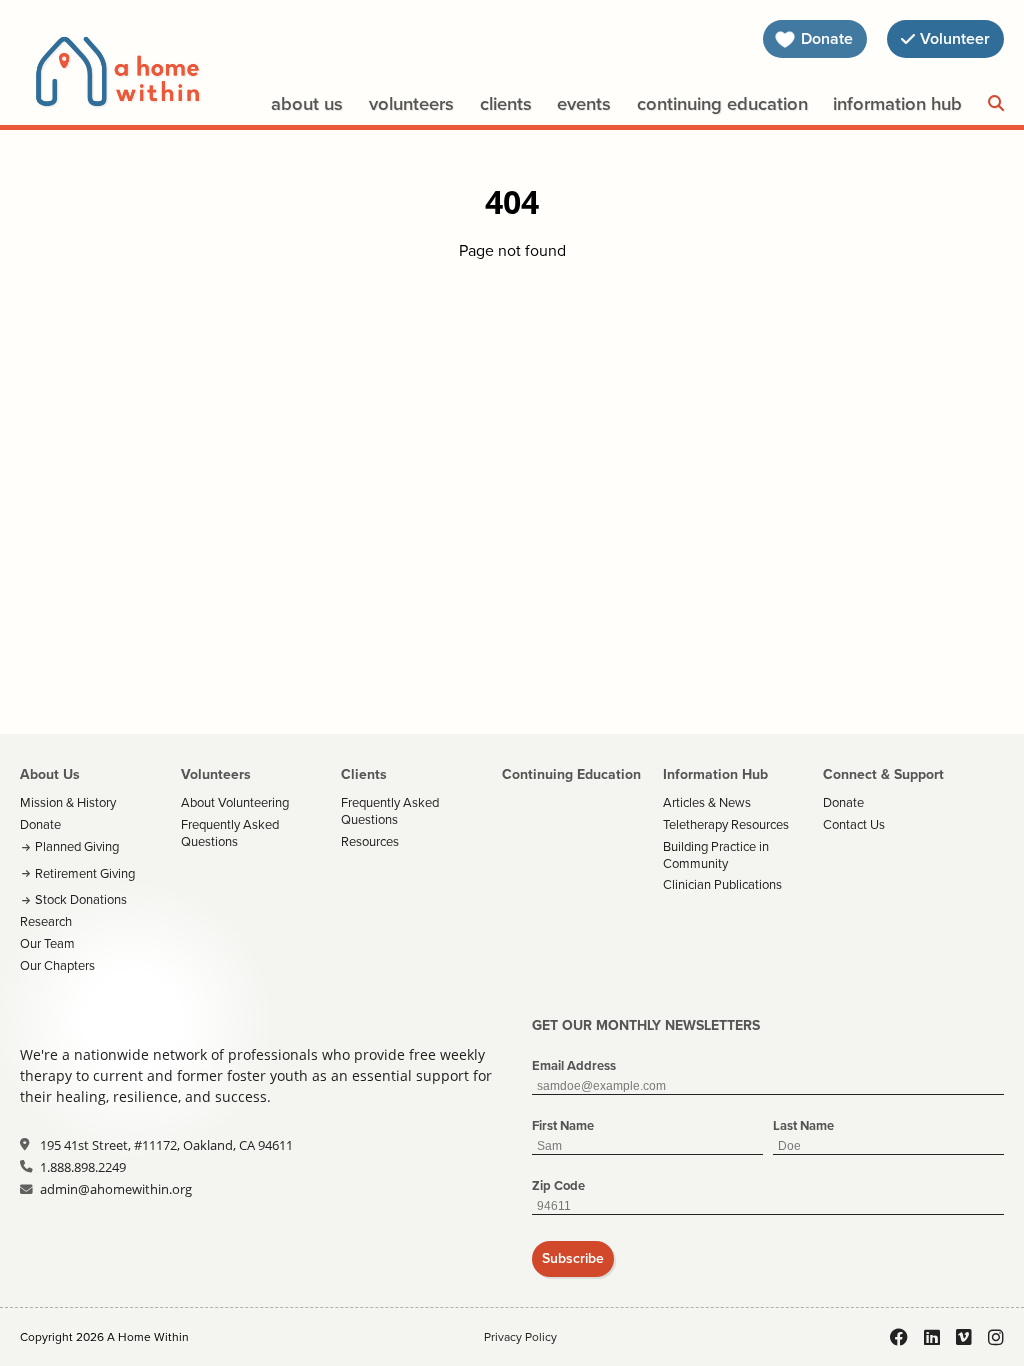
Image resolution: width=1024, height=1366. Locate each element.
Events (584, 103)
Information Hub (897, 103)
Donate (40, 824)
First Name (563, 1125)
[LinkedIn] (932, 1337)
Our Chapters (57, 965)
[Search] (996, 104)
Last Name (803, 1125)
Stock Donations (81, 899)
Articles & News (707, 802)
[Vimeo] (964, 1337)
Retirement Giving (85, 873)
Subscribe (573, 1258)
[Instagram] (996, 1337)
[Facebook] (899, 1337)
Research (46, 921)
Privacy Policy (520, 1337)
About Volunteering (235, 802)
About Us (307, 103)
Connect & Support (883, 774)
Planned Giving (77, 846)
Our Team (47, 943)
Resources (370, 841)
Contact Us (854, 824)
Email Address (574, 1065)
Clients (506, 103)
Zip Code (558, 1185)
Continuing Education (722, 103)
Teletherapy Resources (726, 824)
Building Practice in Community (716, 855)
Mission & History (68, 802)
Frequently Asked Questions (230, 833)
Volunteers (411, 103)
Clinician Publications (722, 884)
